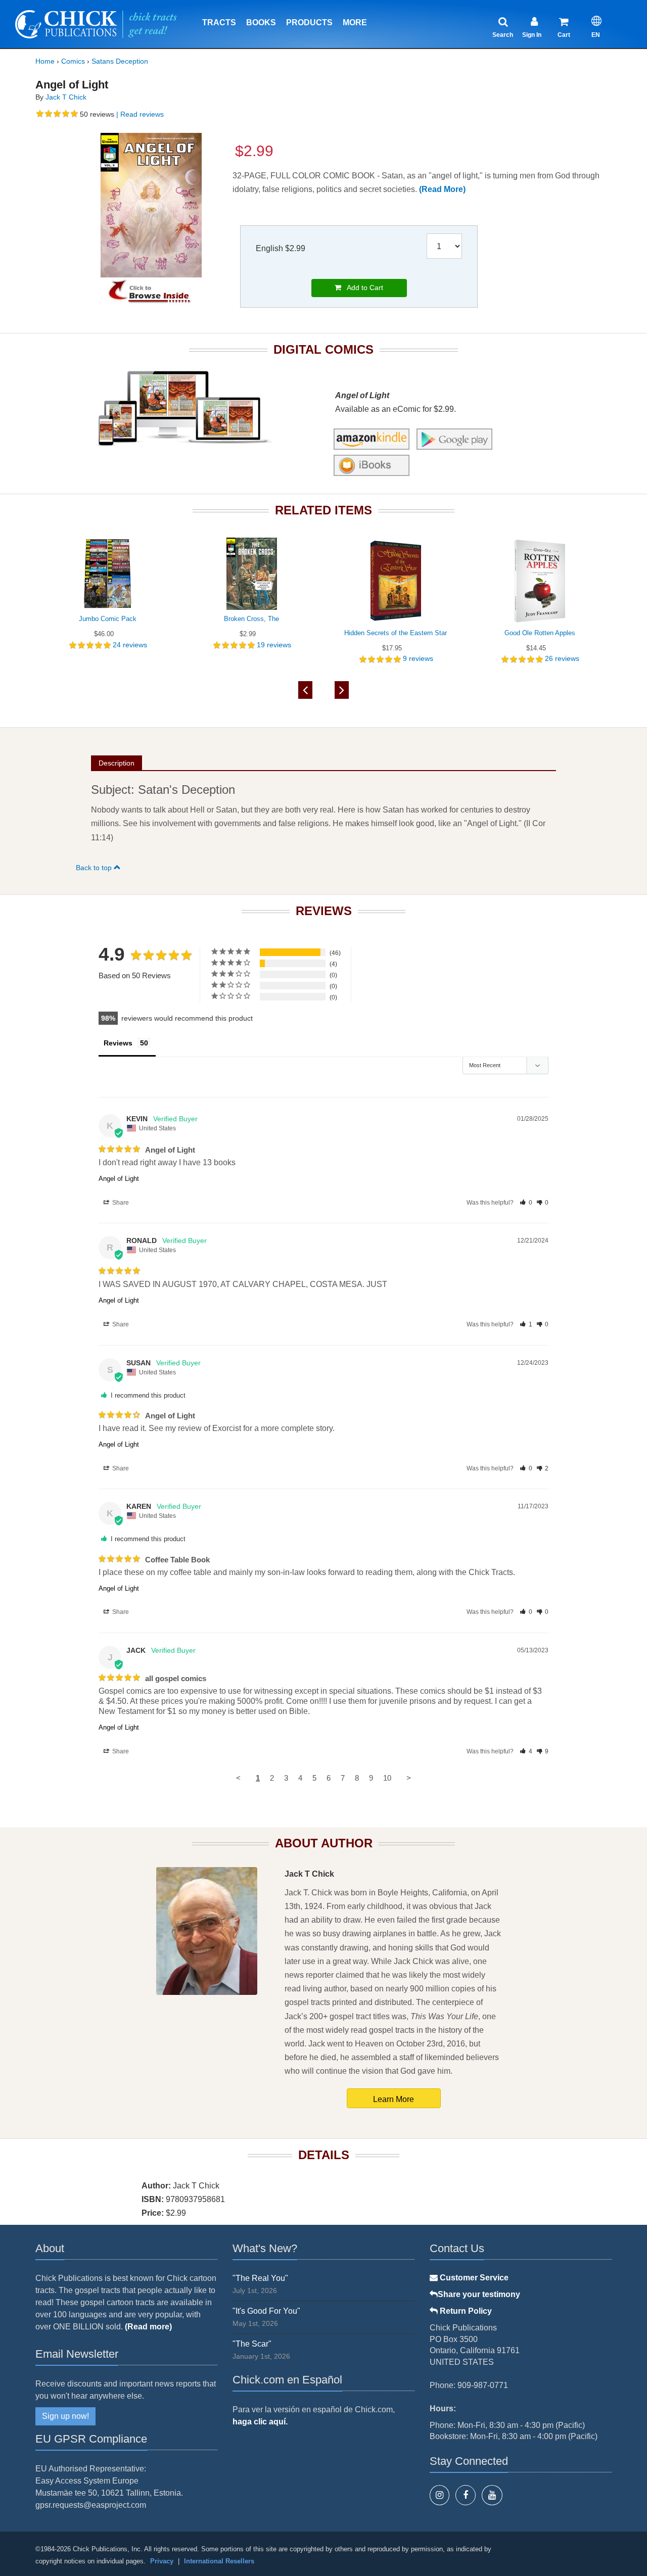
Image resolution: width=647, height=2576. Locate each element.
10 (387, 1778)
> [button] (409, 1778)
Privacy (162, 2561)
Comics (73, 61)
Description (117, 763)
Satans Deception (120, 61)
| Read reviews (139, 114)
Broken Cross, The (251, 619)
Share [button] (120, 1203)
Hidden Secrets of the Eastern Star (396, 633)
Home (45, 61)
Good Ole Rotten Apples (540, 633)
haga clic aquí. (260, 2422)
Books (261, 22)
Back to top (95, 868)
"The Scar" (252, 2344)
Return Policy (465, 2311)
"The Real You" (260, 2278)
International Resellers (219, 2561)
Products (309, 22)
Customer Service (473, 2278)
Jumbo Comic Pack (108, 619)
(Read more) (148, 2327)
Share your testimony (479, 2294)
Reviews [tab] (118, 1043)
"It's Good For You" (266, 2311)
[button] (526, 1203)
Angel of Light (119, 1179)
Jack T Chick (66, 97)
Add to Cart (362, 288)
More (355, 22)
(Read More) (442, 189)
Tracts (219, 22)
